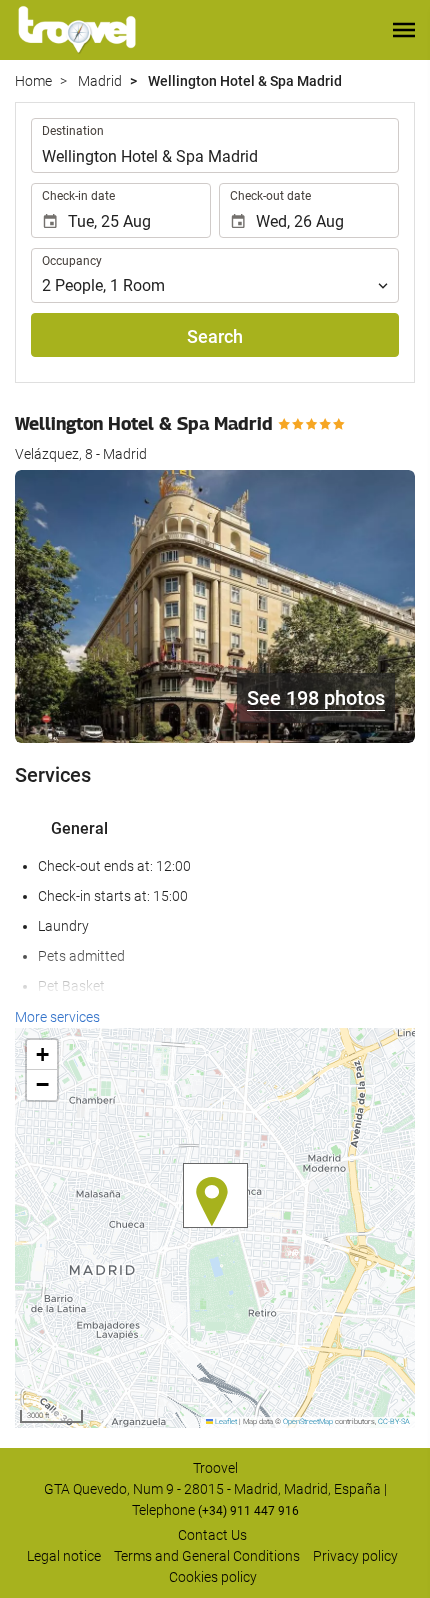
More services (57, 1017)
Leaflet (225, 1421)
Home (33, 81)
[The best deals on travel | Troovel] (77, 30)
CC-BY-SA (394, 1421)
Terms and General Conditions (207, 1556)
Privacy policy (355, 1556)
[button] (404, 30)
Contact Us (212, 1535)
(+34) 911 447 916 (248, 1511)
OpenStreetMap (308, 1421)
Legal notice (64, 1556)
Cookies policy (213, 1577)
